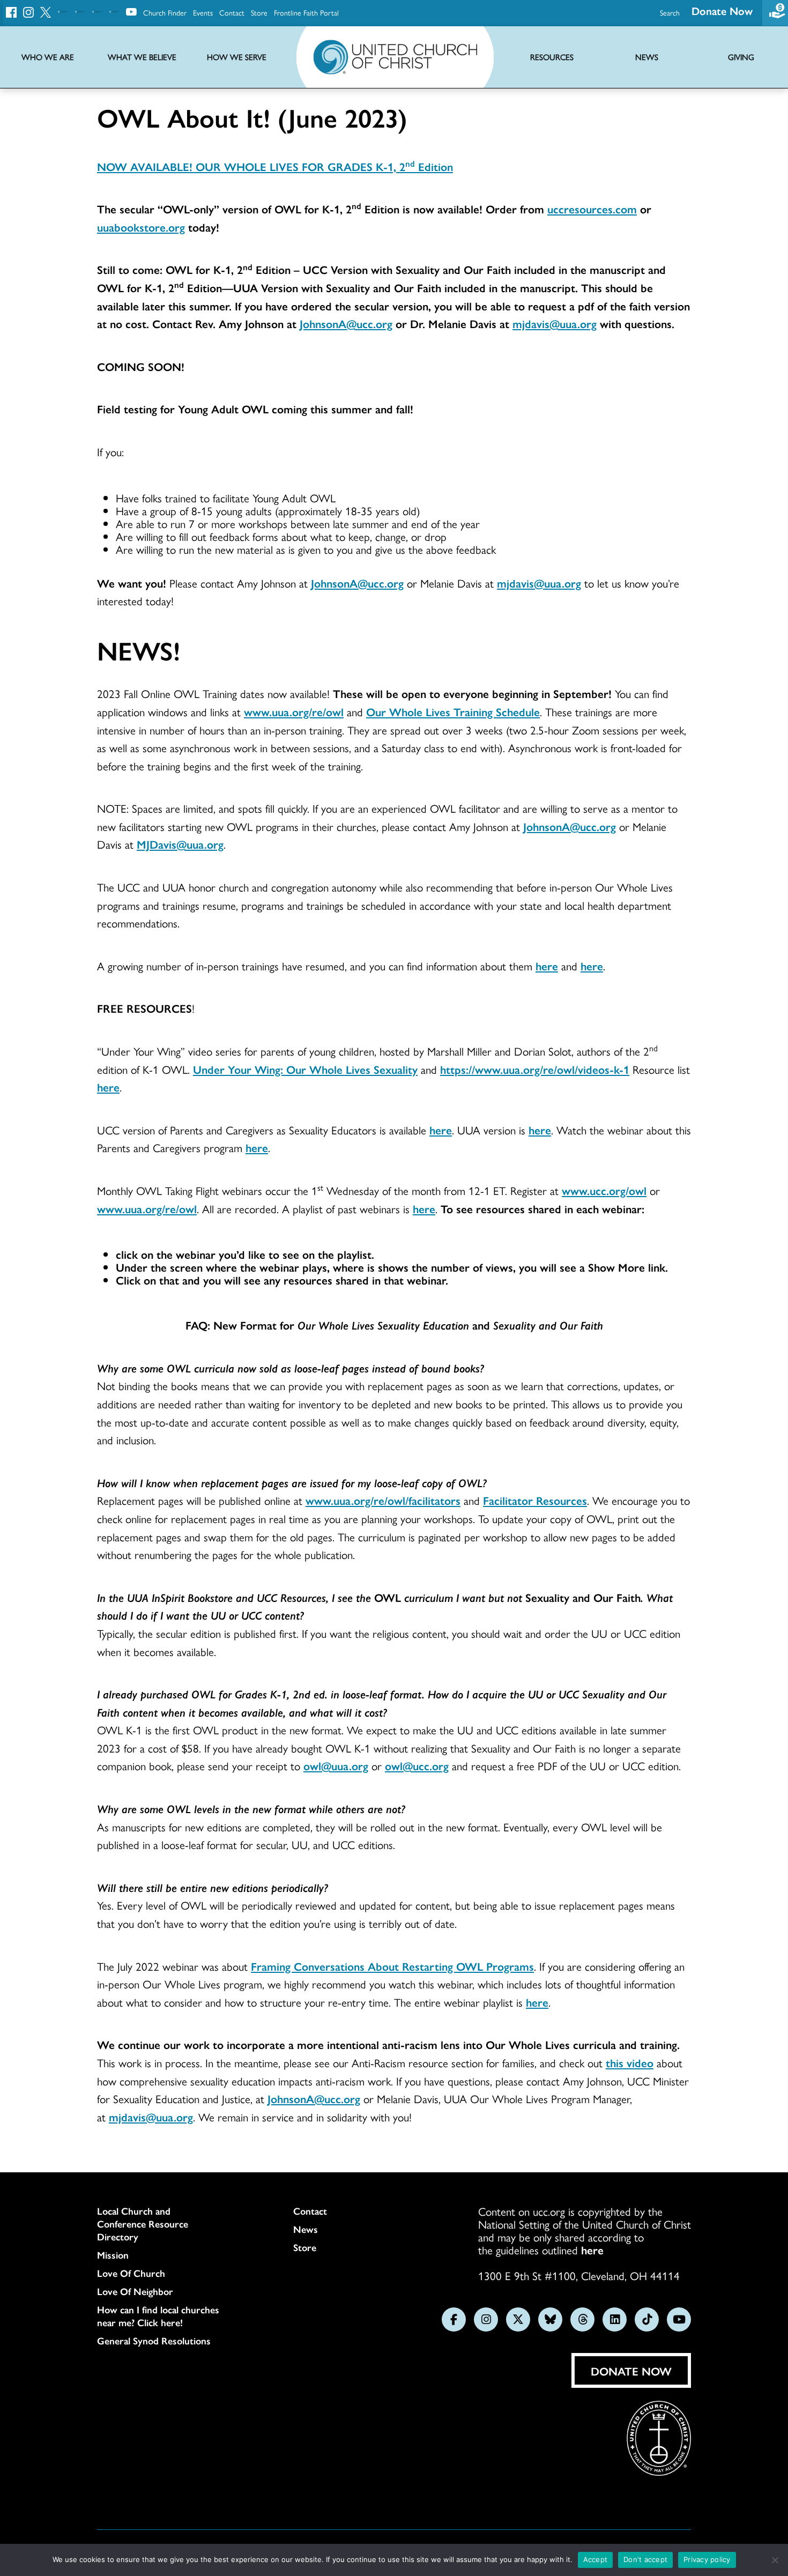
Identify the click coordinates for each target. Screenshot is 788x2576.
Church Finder (165, 12)
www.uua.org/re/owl (294, 711)
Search (670, 12)
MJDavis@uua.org (180, 844)
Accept (596, 2559)
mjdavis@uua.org (539, 583)
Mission (113, 2255)
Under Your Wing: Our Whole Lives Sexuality (305, 1069)
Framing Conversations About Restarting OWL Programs (392, 1966)
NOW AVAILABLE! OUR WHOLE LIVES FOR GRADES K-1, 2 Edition (275, 166)
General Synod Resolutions (154, 2341)
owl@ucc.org (417, 1765)
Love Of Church (131, 2273)
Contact (232, 12)
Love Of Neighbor (135, 2291)
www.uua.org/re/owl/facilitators (383, 1500)
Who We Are (48, 57)
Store (259, 12)
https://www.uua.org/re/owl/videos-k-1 (535, 1069)
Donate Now (722, 10)
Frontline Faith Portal (306, 12)
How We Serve (237, 57)
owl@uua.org (336, 1765)
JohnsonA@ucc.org (357, 583)
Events (203, 12)
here (547, 966)
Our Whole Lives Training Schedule (453, 711)
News (306, 2229)
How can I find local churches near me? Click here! (158, 2316)
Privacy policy (707, 2559)
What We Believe (142, 57)
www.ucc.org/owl (604, 1190)
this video (630, 2062)
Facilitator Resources (535, 1500)
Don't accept (645, 2559)
